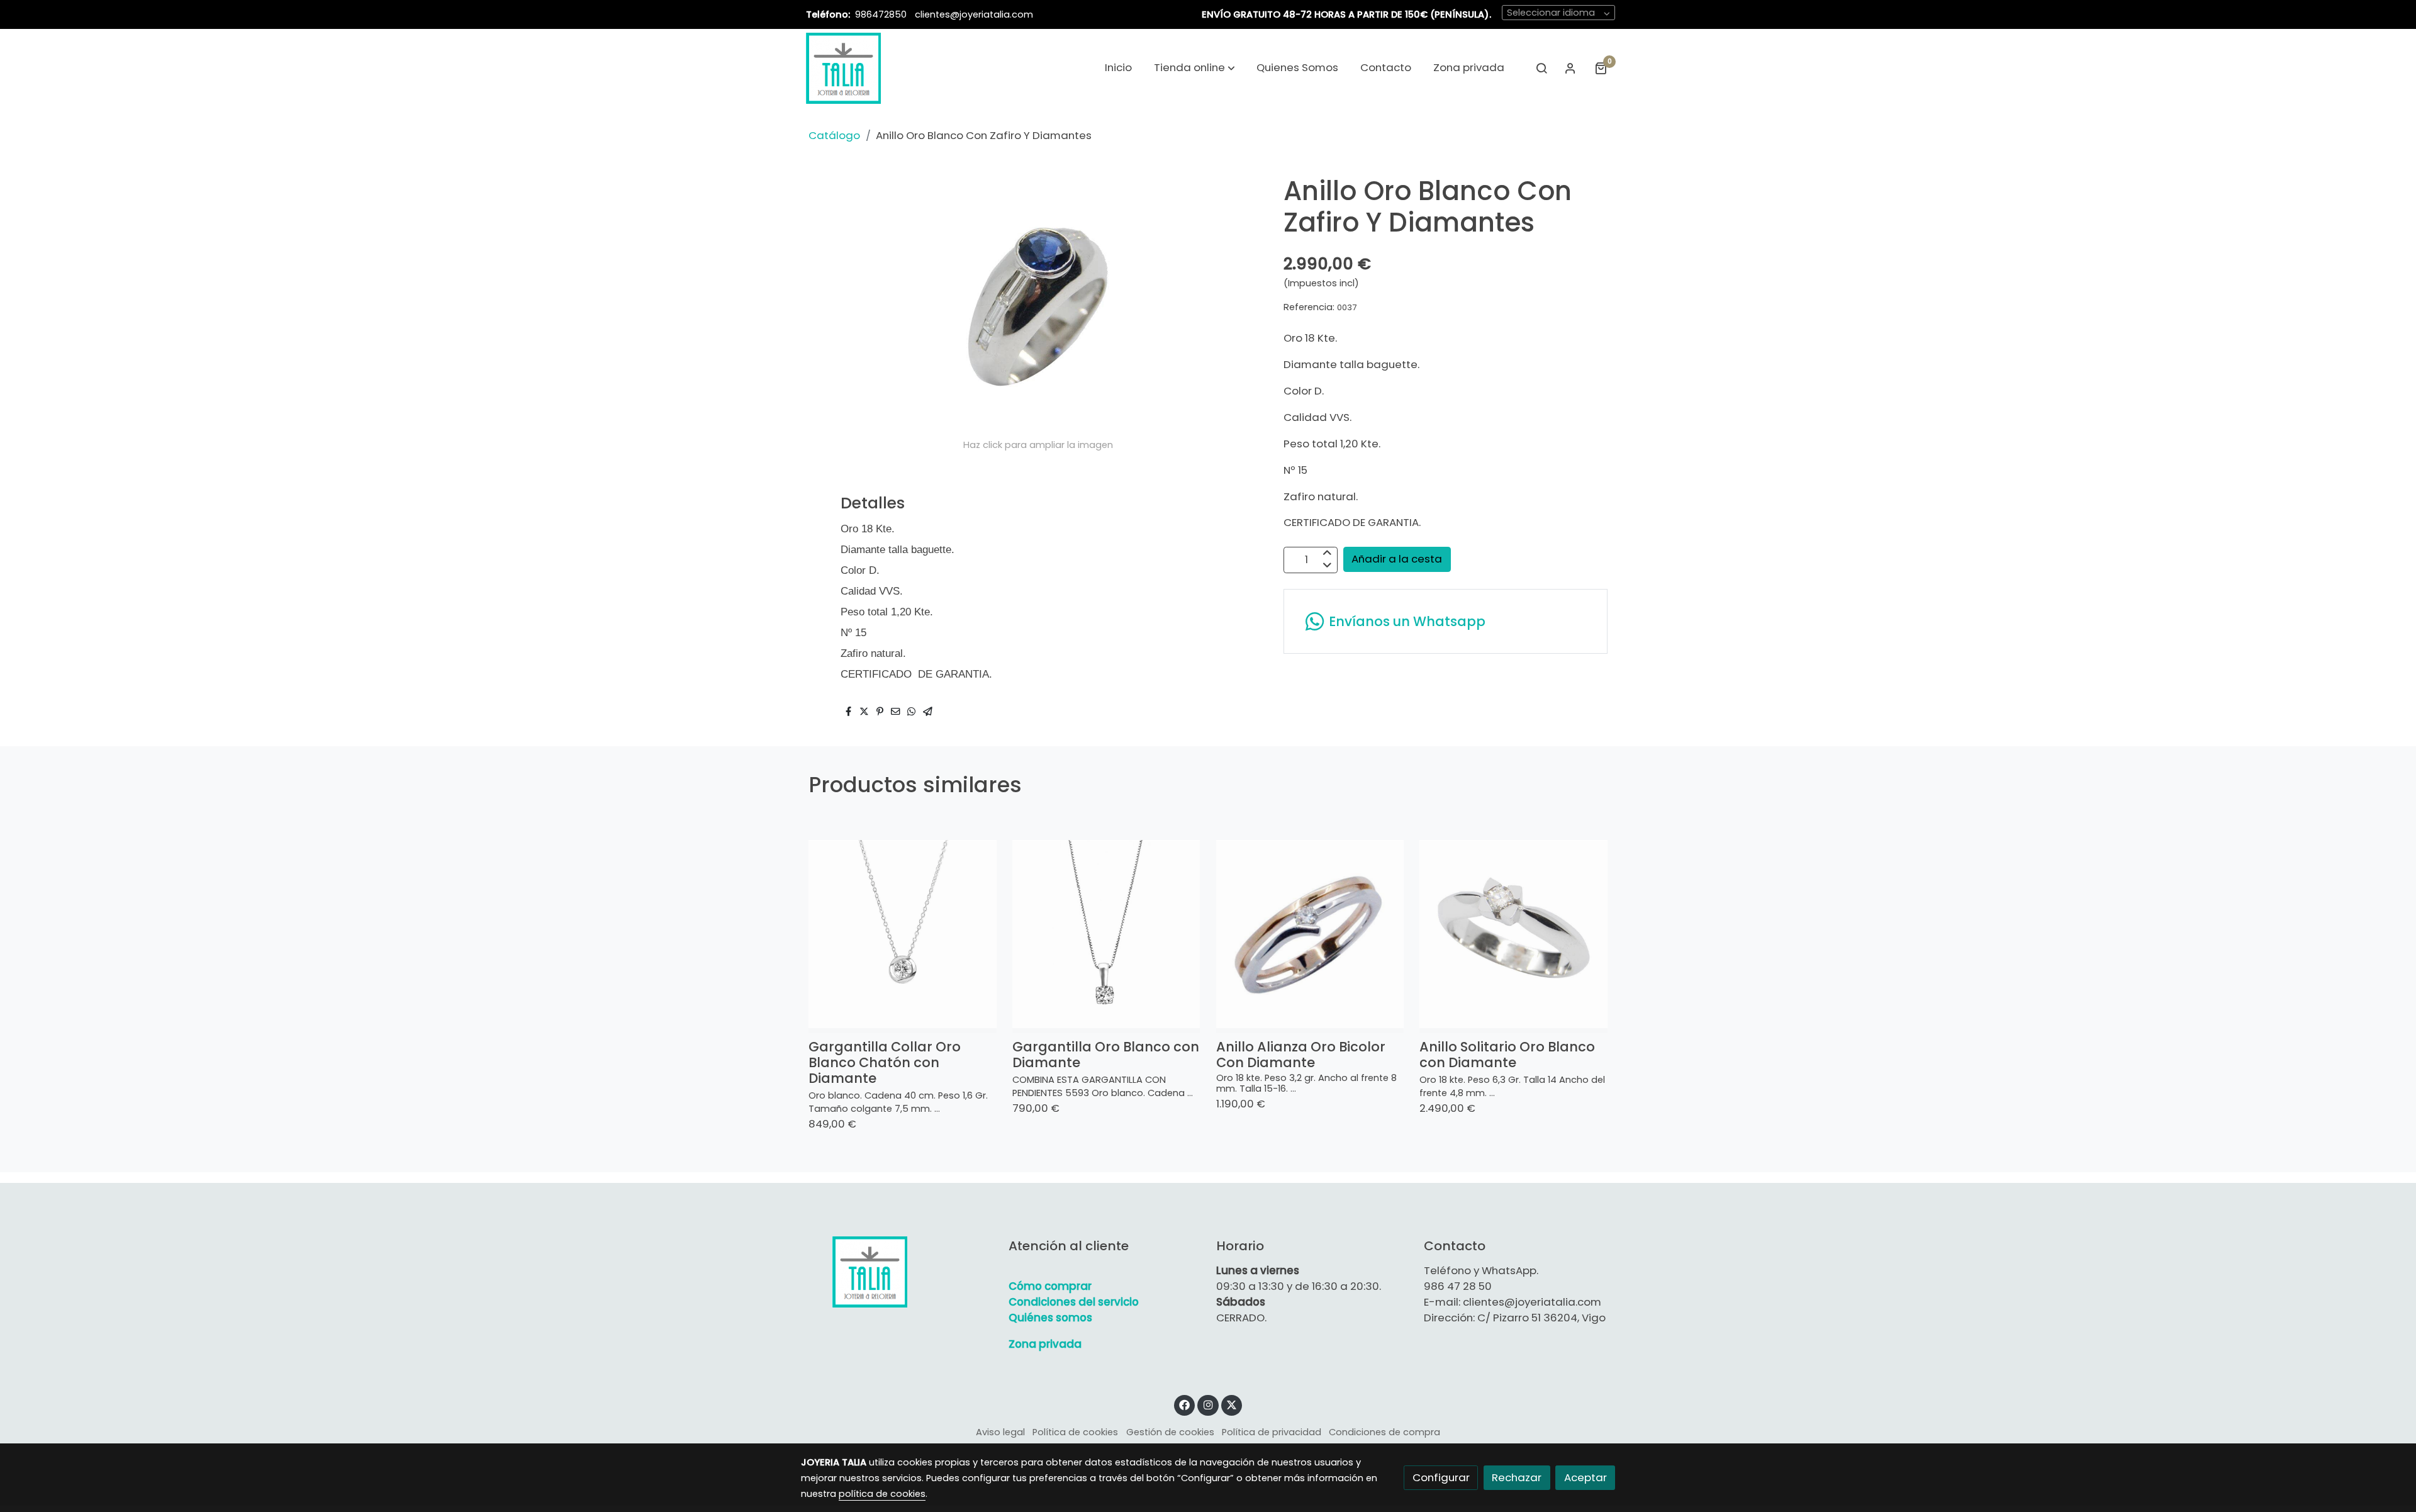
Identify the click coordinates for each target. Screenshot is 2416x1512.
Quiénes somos (1050, 1318)
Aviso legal (1000, 1432)
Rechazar (1517, 1477)
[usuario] (1570, 68)
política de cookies (882, 1494)
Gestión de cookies (1170, 1432)
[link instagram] (1208, 1404)
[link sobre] (897, 1272)
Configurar (1441, 1477)
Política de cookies (1075, 1432)
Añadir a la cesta (1397, 559)
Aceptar (1585, 1477)
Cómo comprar (1050, 1286)
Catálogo (834, 135)
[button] (1194, 68)
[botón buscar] (1541, 68)
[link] (843, 68)
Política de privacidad (1272, 1432)
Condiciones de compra (1384, 1432)
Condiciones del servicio (1074, 1302)
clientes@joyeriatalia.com (974, 14)
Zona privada (1045, 1344)
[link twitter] (1232, 1404)
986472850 (882, 14)
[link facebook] (1185, 1404)
